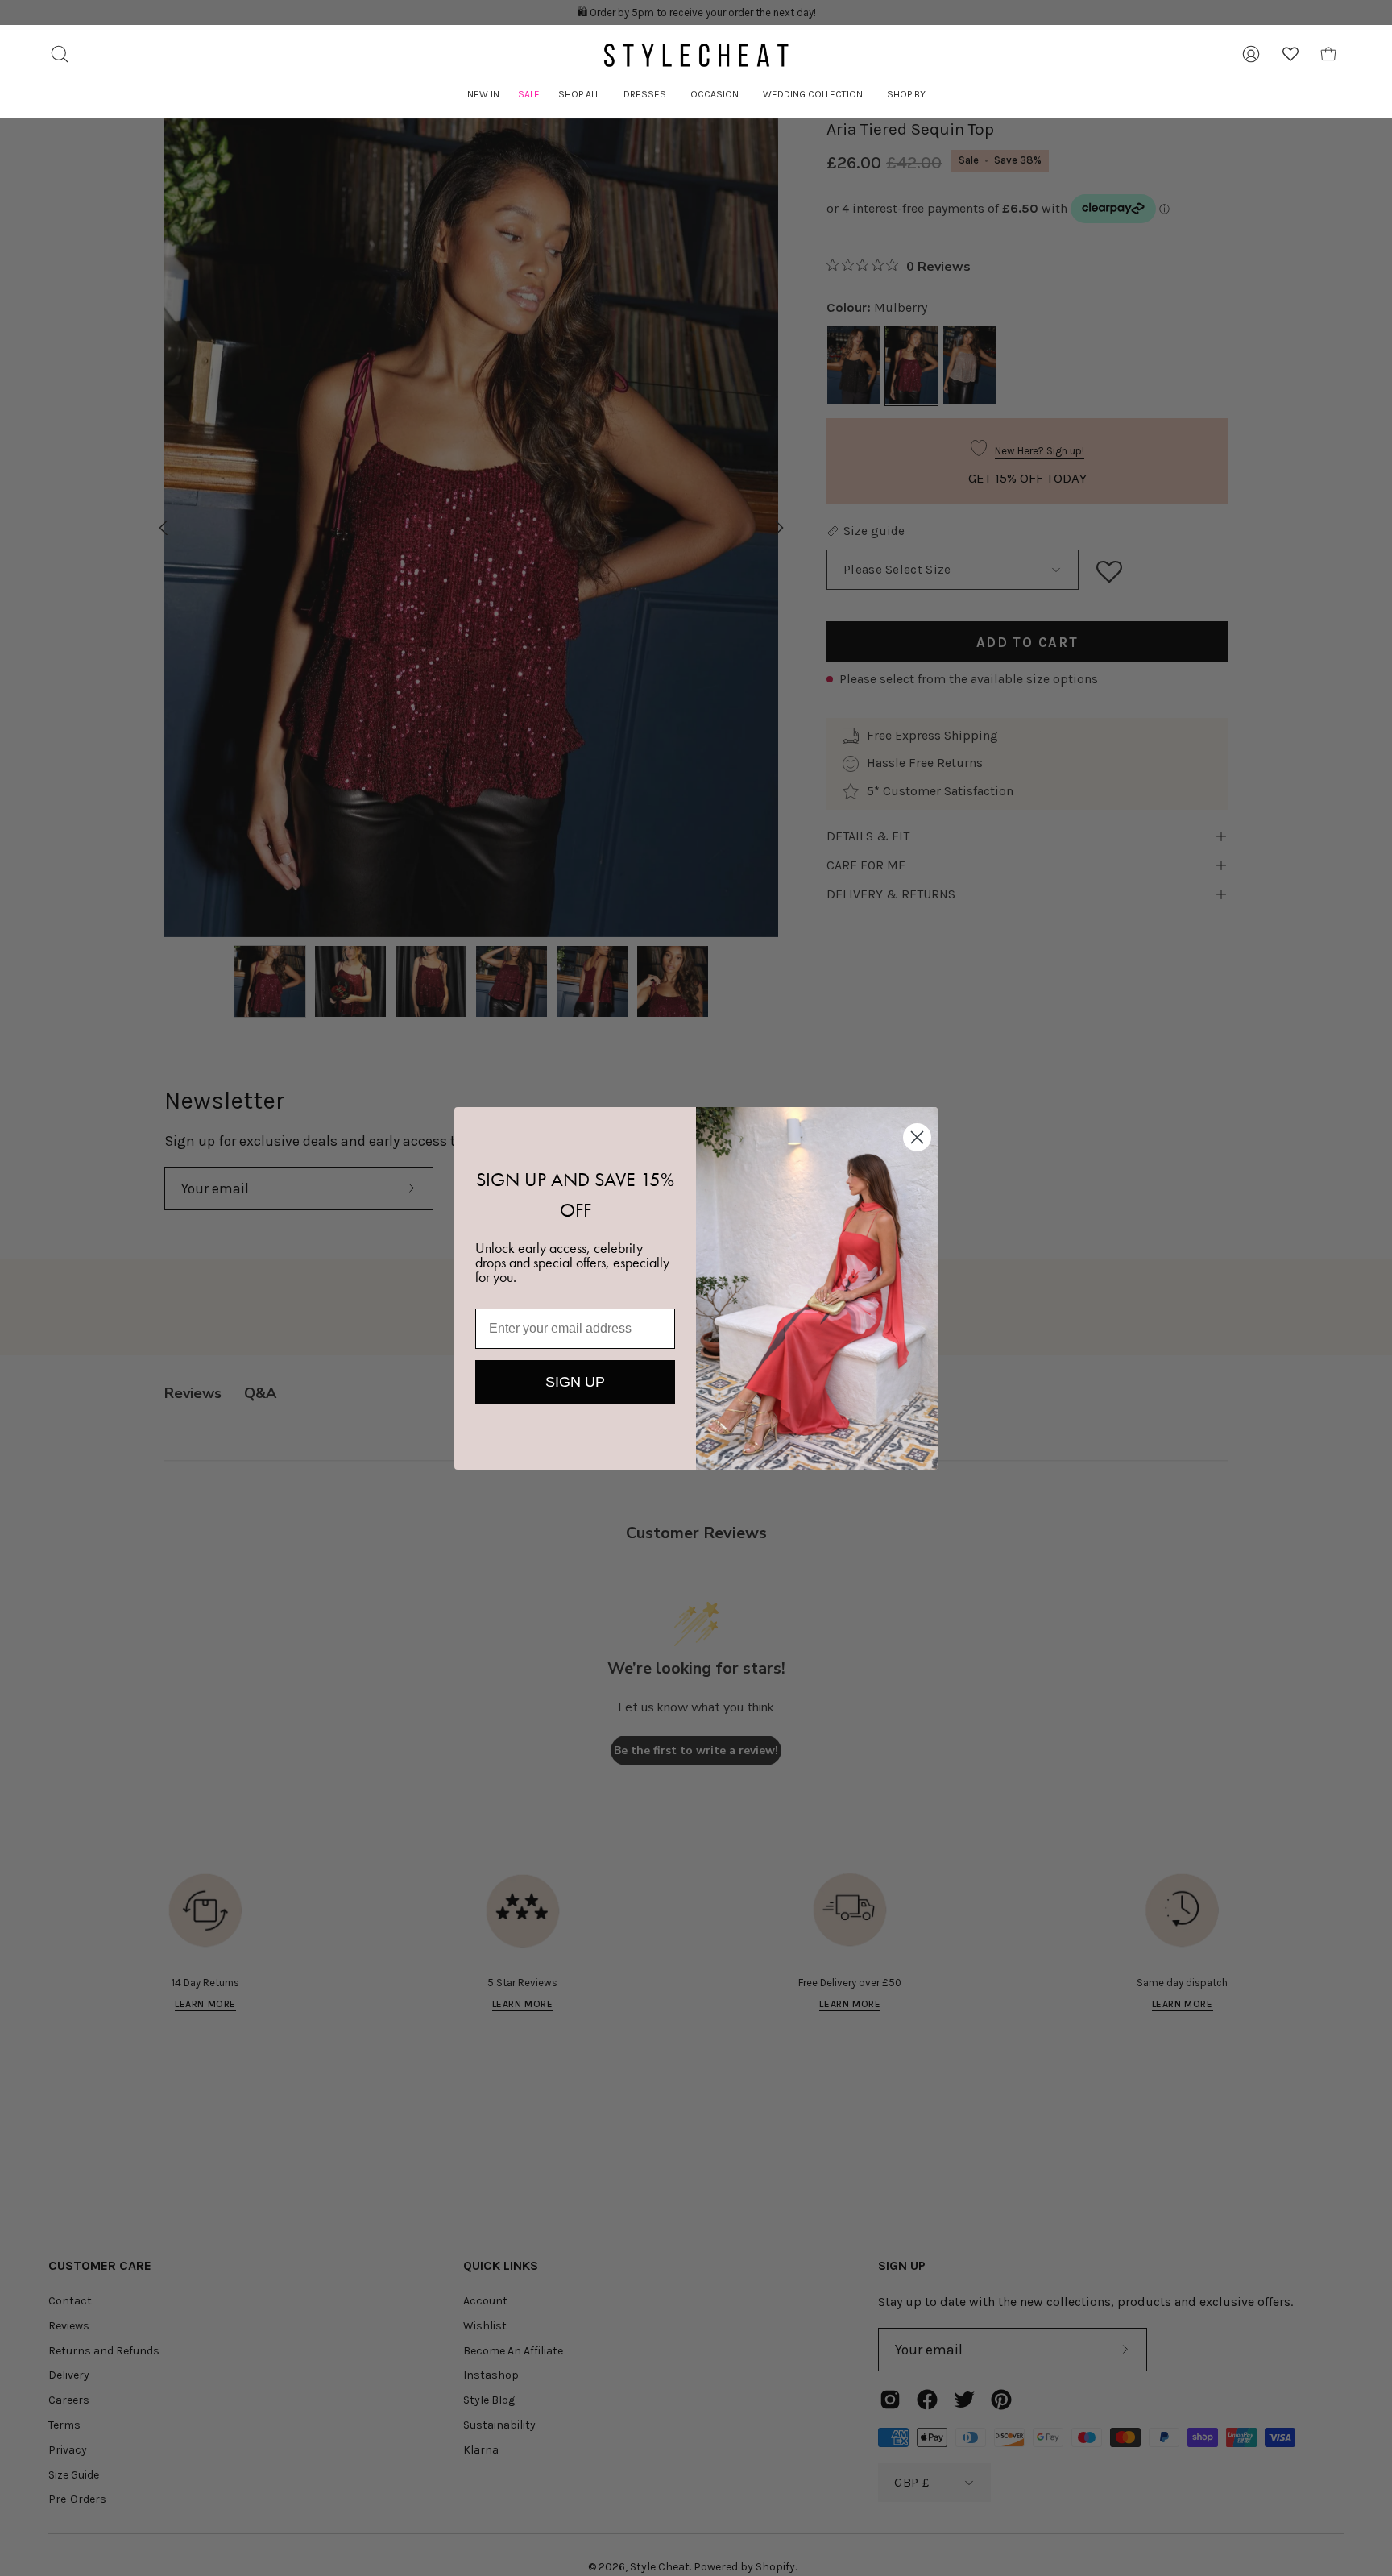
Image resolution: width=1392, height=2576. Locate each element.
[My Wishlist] (1290, 54)
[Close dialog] (917, 1137)
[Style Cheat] (696, 55)
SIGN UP (575, 1382)
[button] (579, 95)
